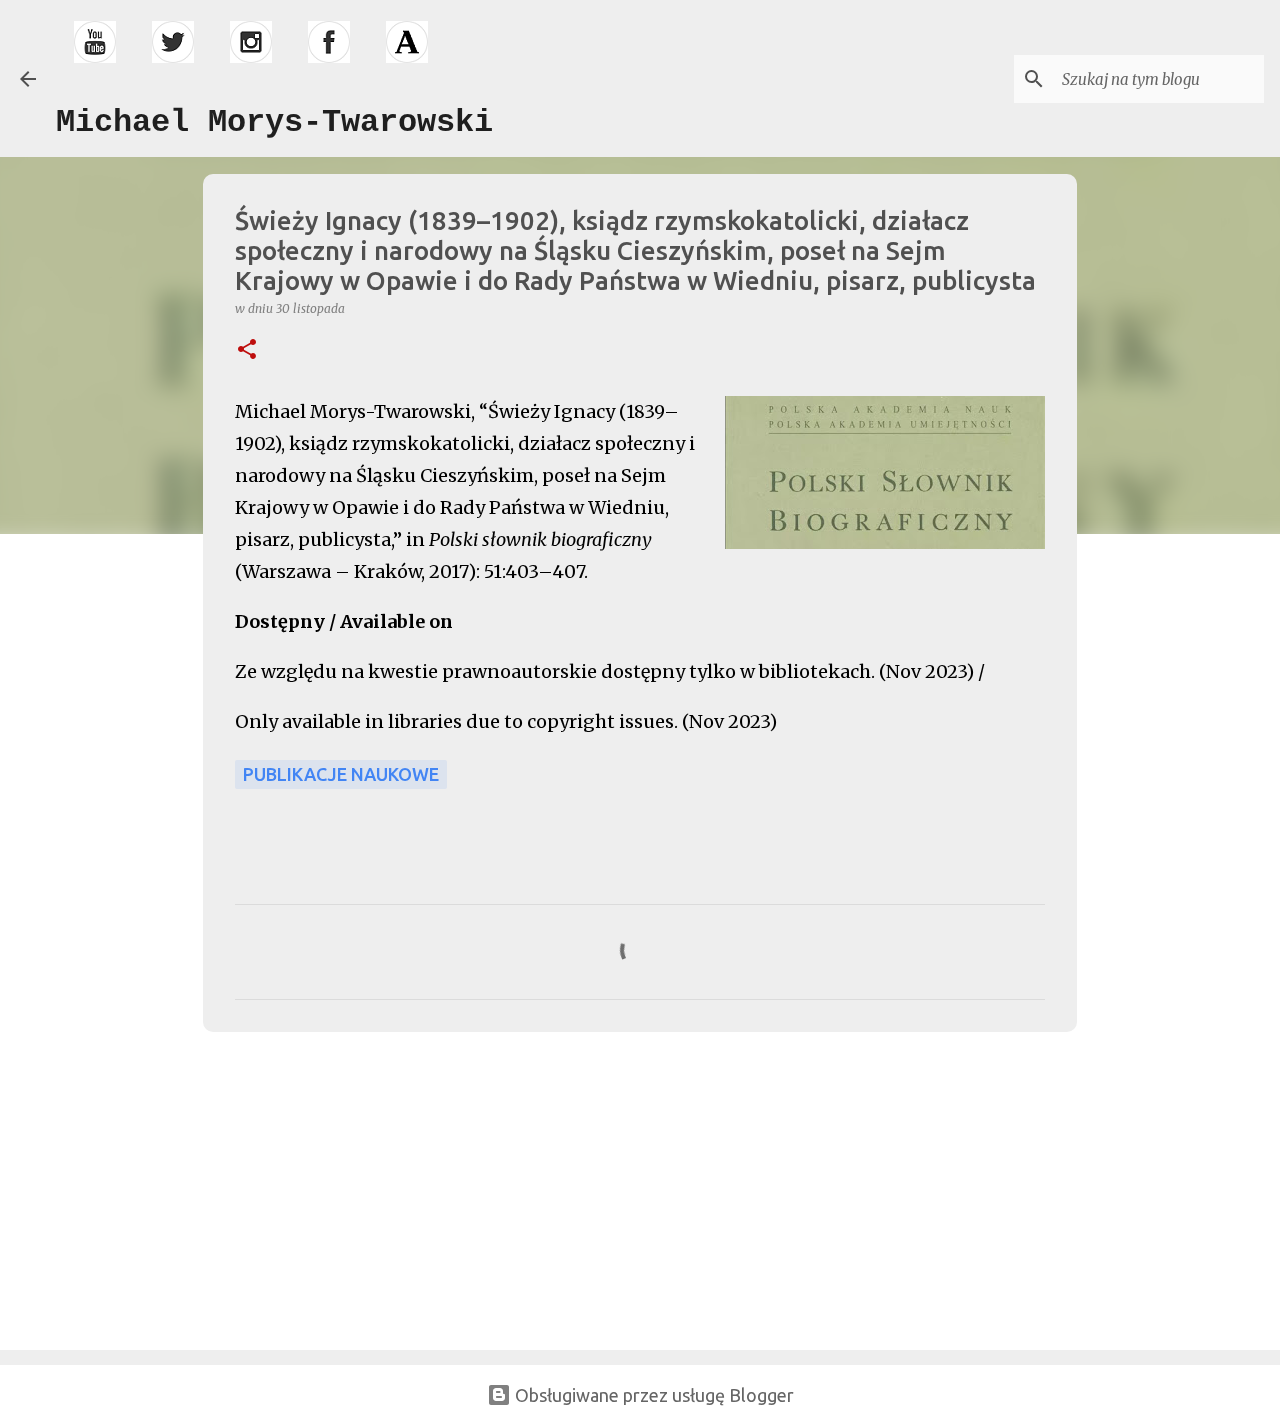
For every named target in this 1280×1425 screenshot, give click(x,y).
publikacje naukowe (341, 774)
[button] (247, 350)
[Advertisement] (345, 1187)
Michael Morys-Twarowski (274, 122)
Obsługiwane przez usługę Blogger (652, 1395)
